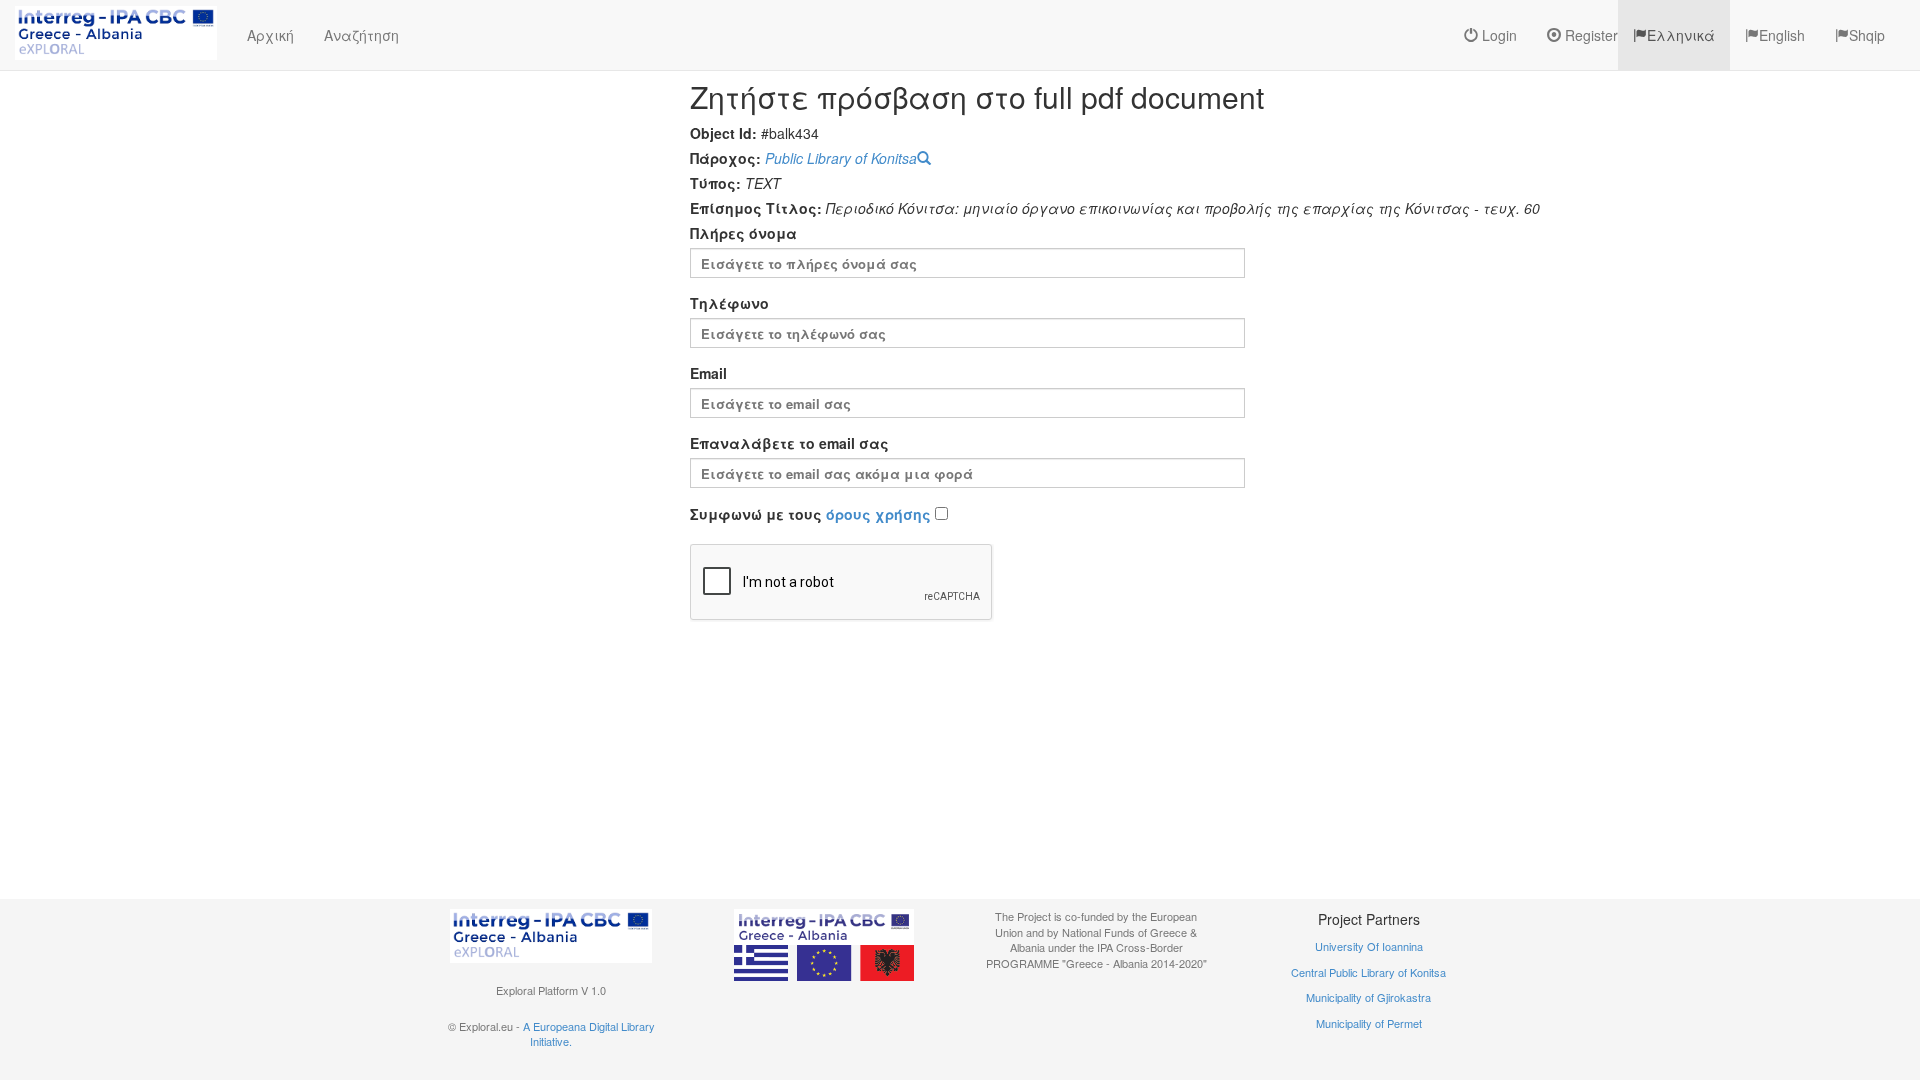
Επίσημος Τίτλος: (756, 208)
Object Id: (723, 133)
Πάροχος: (725, 158)
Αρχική (270, 35)
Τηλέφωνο (729, 303)
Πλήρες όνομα (743, 233)
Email (708, 373)
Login (1497, 35)
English (1782, 35)
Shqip (1867, 35)
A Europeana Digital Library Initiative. (589, 1034)
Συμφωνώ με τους (810, 514)
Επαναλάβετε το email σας (789, 443)
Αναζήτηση (361, 35)
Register (1589, 35)
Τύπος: (715, 183)
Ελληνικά (1681, 35)
